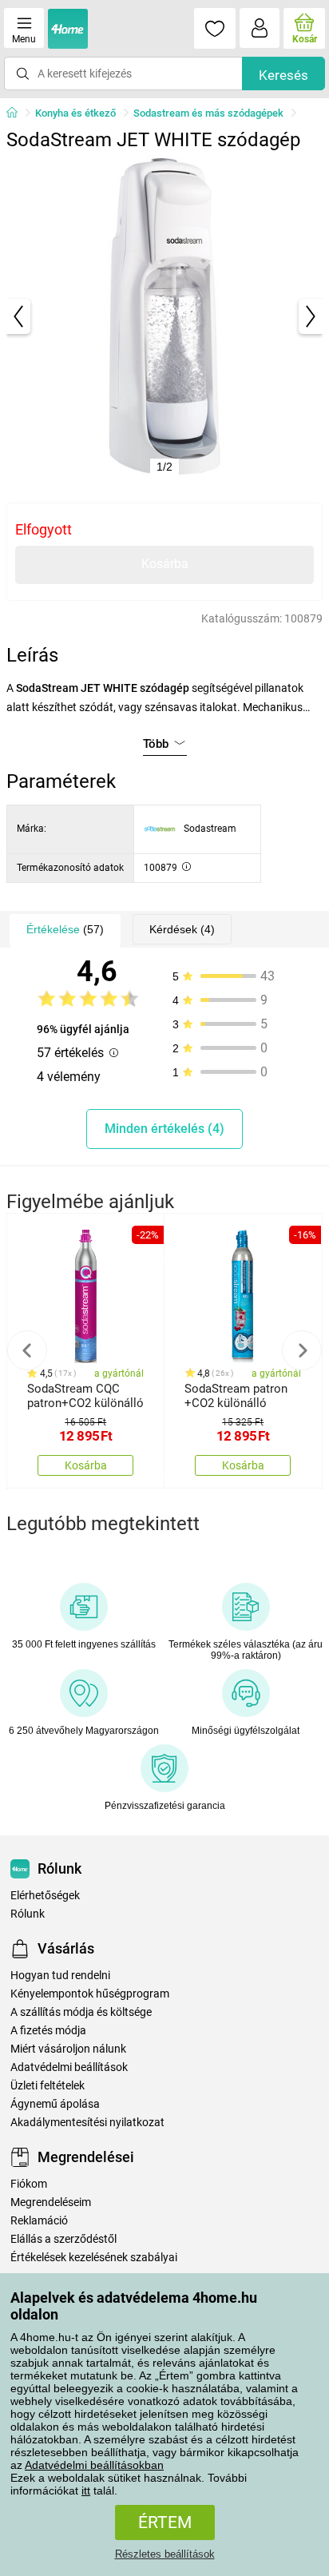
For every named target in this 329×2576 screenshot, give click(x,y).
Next (302, 1350)
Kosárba (165, 564)
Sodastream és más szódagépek (208, 113)
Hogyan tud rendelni (60, 1976)
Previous (27, 1350)
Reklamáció (39, 2221)
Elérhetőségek (45, 1896)
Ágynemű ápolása (55, 2104)
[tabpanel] (164, 316)
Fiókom (29, 2184)
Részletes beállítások (165, 2554)
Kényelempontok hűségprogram (90, 1994)
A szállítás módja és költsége (81, 2012)
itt (86, 2491)
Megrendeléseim (51, 2202)
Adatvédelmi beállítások (69, 2067)
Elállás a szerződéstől (63, 2239)
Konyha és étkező (75, 113)
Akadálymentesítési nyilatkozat (87, 2123)
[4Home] (18, 113)
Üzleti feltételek (48, 2086)
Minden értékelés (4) (164, 1129)
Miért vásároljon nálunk (68, 2049)
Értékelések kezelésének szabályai (94, 2258)
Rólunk (28, 1914)
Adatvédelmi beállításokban (94, 2465)
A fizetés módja (48, 2031)
